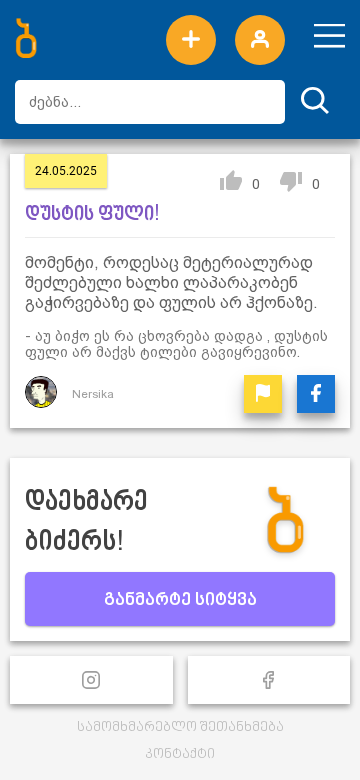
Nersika (93, 394)
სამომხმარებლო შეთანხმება (180, 727)
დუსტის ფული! (92, 215)
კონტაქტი (180, 754)
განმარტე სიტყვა (180, 601)
